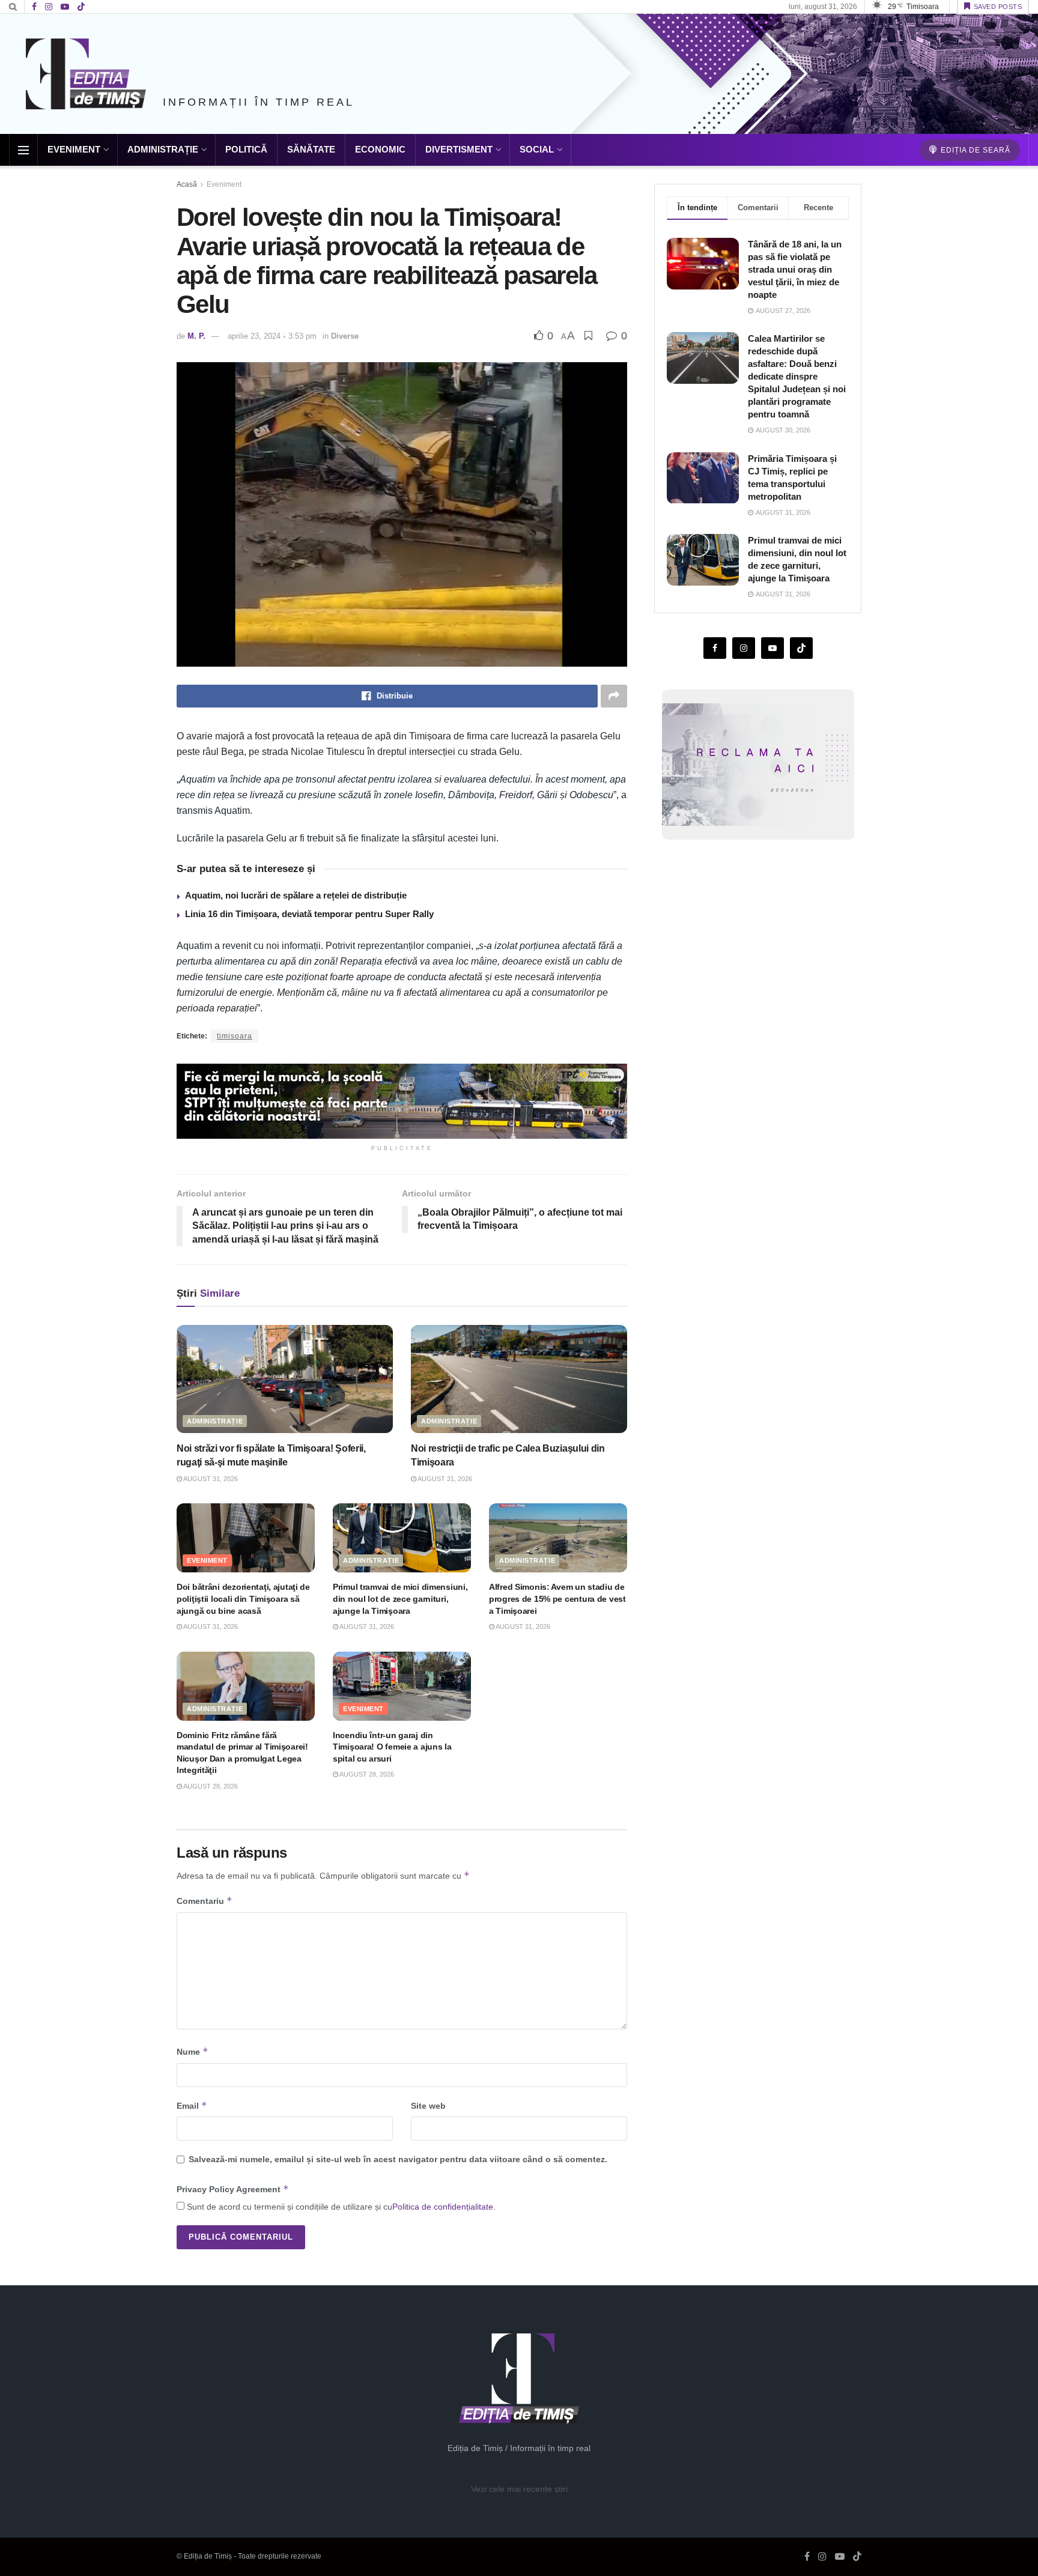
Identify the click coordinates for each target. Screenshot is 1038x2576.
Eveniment (74, 149)
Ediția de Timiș (208, 2556)
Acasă (187, 184)
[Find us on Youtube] (65, 7)
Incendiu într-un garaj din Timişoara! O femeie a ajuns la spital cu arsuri (392, 1747)
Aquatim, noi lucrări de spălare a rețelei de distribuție (296, 895)
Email (192, 2105)
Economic (380, 149)
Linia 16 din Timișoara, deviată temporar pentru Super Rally (309, 914)
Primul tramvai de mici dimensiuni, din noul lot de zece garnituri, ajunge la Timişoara (400, 1599)
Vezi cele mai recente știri (519, 2489)
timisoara (235, 1036)
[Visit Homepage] (86, 74)
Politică (246, 149)
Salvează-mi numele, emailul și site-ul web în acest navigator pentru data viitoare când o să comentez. (398, 2159)
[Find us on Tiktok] (801, 649)
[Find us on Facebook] (34, 7)
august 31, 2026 (210, 1479)
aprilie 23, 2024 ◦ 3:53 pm (272, 336)
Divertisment (459, 149)
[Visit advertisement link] (402, 1101)
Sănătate (311, 149)
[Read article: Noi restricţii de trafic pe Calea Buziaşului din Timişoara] (519, 1379)
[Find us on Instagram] (49, 7)
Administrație (163, 149)
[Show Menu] (23, 150)
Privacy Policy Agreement (233, 2189)
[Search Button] (13, 7)
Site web (428, 2106)
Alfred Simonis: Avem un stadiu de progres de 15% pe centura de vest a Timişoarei (557, 1599)
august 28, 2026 (210, 1786)
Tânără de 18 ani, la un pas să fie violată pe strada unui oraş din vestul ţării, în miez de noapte (795, 269)
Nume (193, 2051)
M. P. (196, 336)
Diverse (345, 336)
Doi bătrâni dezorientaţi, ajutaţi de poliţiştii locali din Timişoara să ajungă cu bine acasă (243, 1599)
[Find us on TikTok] (81, 7)
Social (537, 149)
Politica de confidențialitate (443, 2207)
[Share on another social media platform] (614, 696)
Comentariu (205, 1901)
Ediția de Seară (974, 150)
